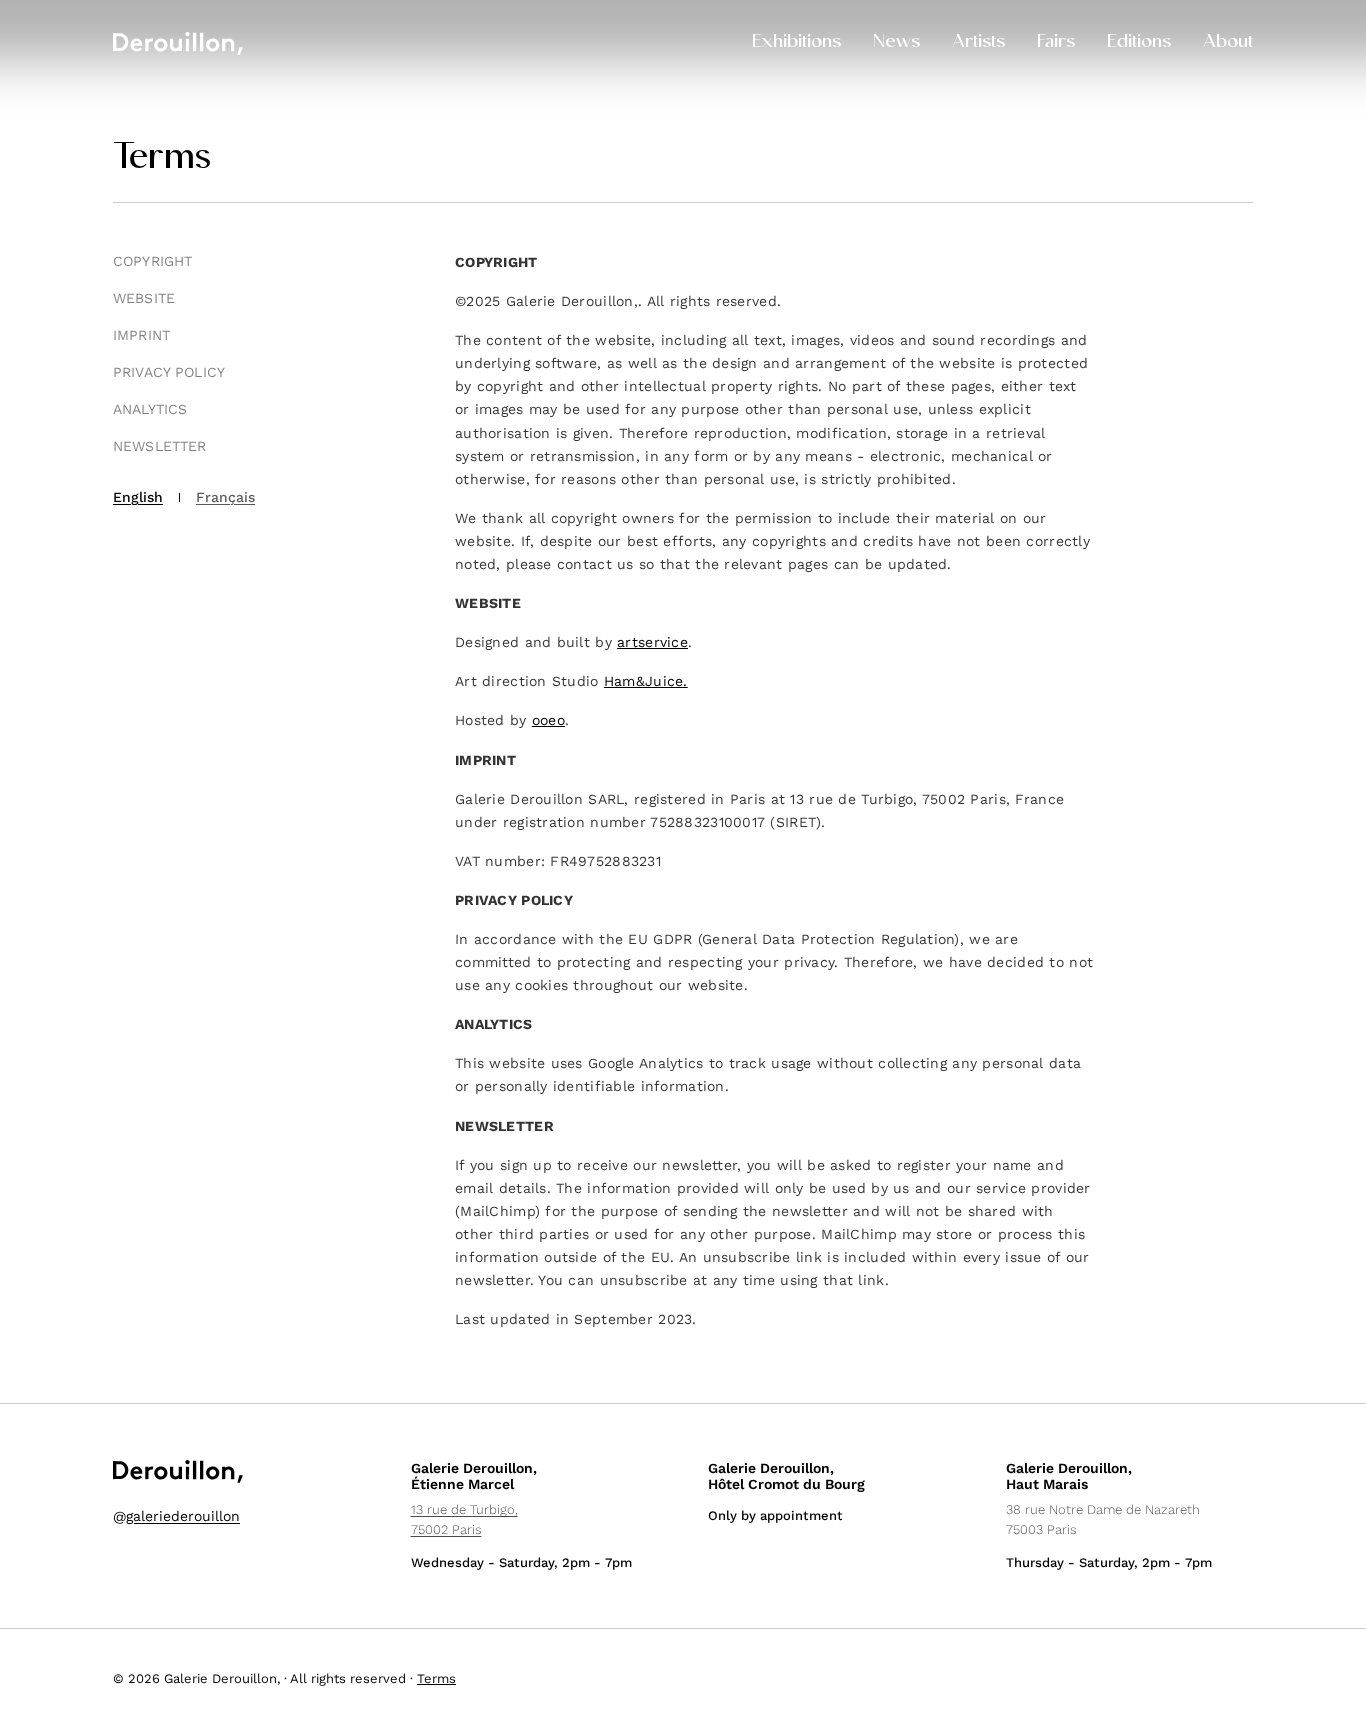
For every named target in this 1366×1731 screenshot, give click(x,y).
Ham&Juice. (646, 681)
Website (144, 298)
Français (225, 497)
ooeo (548, 720)
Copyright (152, 261)
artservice (652, 642)
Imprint (141, 335)
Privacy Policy (169, 372)
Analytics (150, 409)
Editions (1139, 43)
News (896, 43)
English (138, 497)
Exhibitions (796, 43)
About (1228, 43)
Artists (978, 43)
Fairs (1056, 43)
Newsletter (159, 446)
